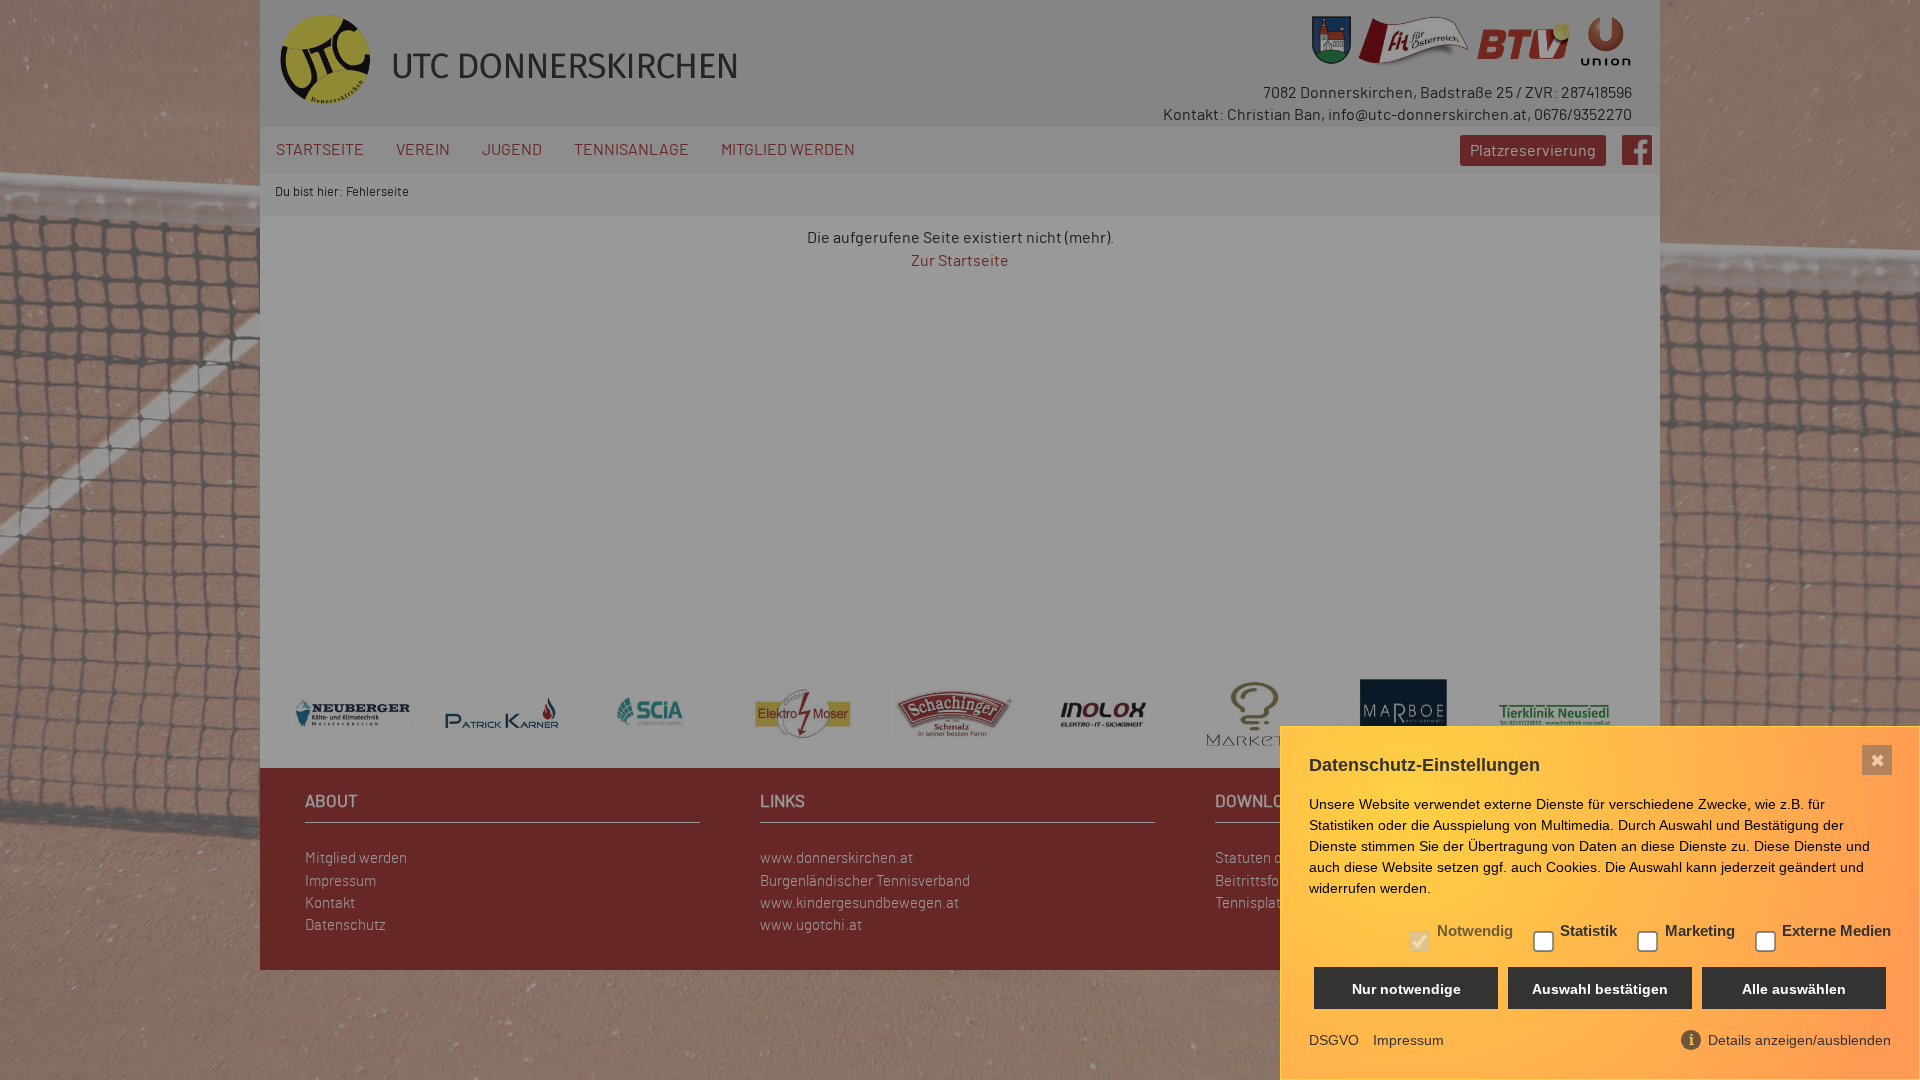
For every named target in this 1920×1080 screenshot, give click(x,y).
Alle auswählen (1794, 989)
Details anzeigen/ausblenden (1799, 1040)
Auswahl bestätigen (1600, 989)
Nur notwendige (1406, 989)
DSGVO (1334, 1040)
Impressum (1408, 1040)
